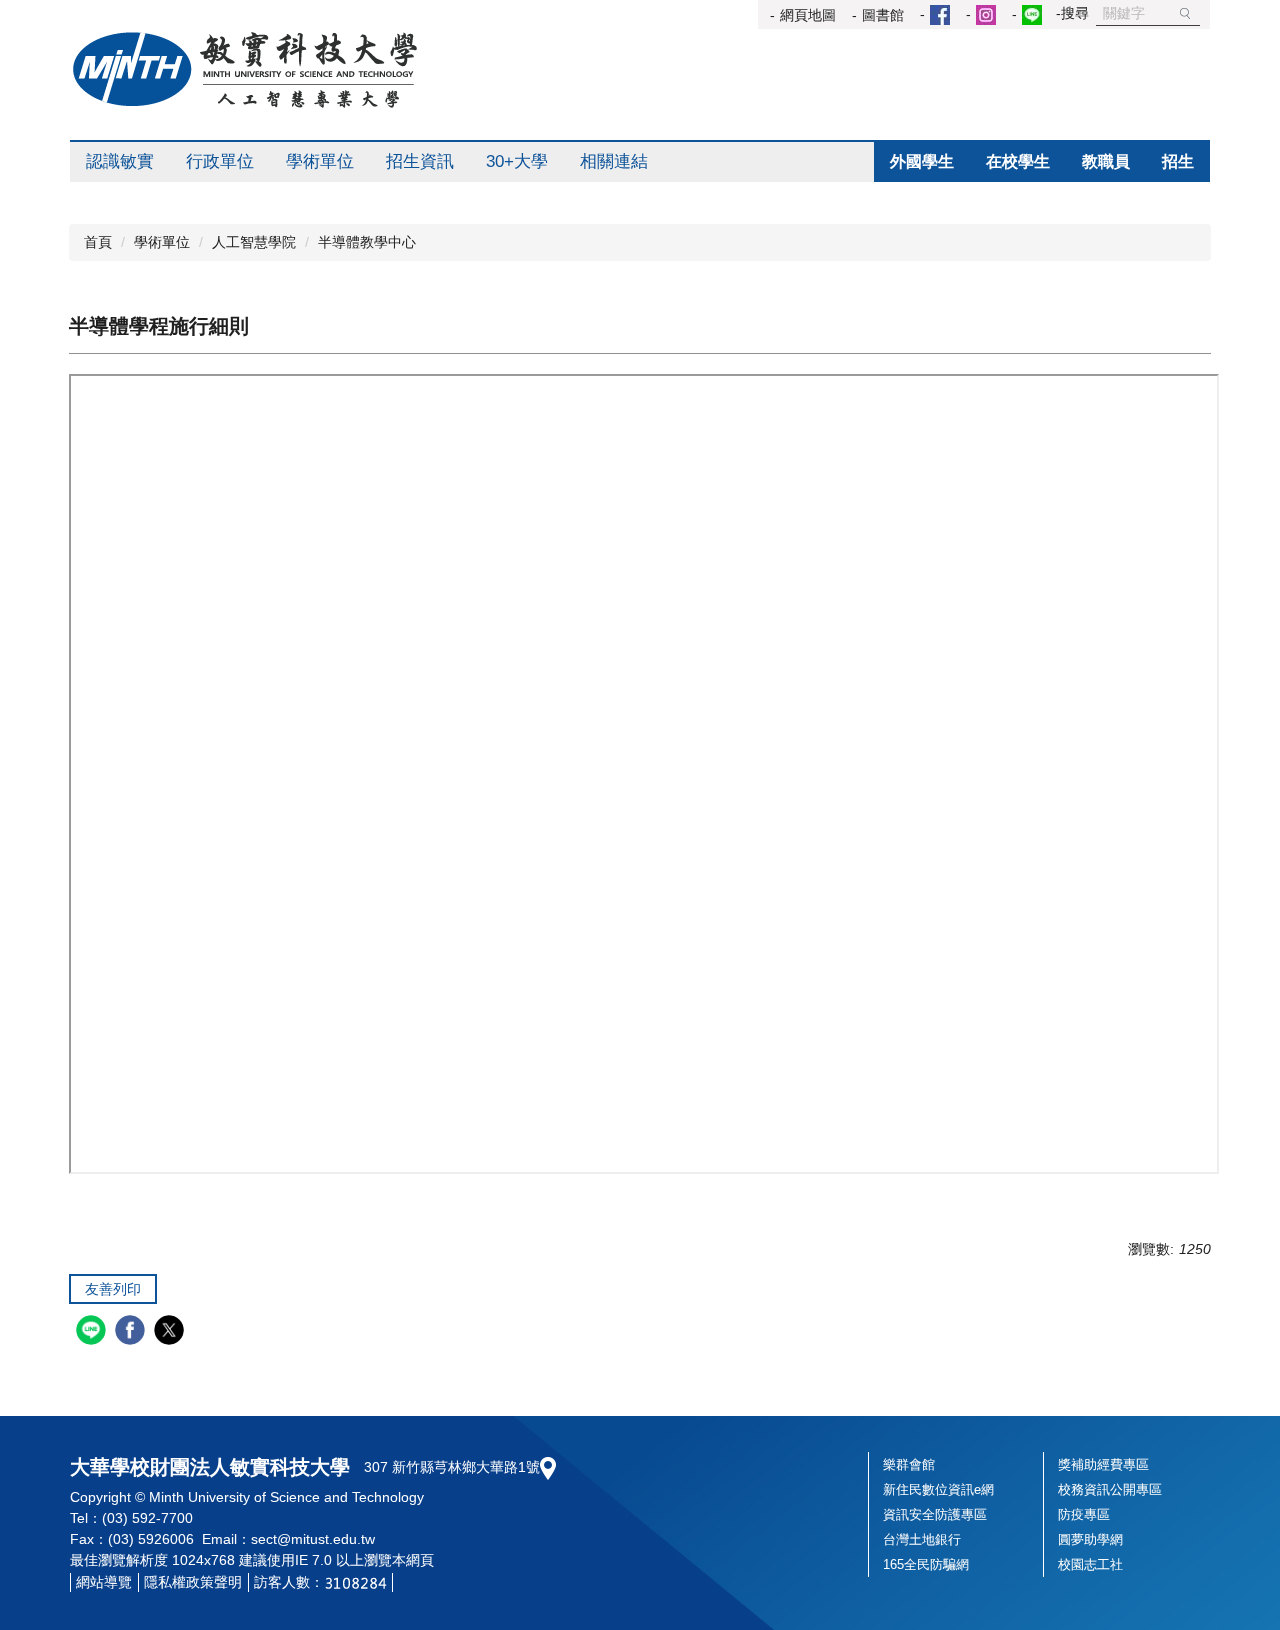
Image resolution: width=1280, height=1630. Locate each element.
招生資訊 (420, 161)
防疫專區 (1084, 1514)
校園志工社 (1090, 1564)
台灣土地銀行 (922, 1539)
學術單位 (162, 242)
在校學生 (1018, 161)
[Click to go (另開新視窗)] (937, 14)
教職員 (1106, 161)
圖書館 (883, 15)
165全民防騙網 (926, 1564)
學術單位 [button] (320, 161)
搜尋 (1185, 13)
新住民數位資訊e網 (938, 1489)
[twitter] (171, 1332)
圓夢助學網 (1090, 1539)
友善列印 (113, 1289)
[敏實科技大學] (245, 70)
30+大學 (517, 161)
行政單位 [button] (220, 161)
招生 (1178, 161)
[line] (93, 1332)
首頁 (98, 242)
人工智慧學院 (254, 242)
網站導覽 (104, 1582)
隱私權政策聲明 (193, 1582)
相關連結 (614, 161)
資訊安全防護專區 (935, 1514)
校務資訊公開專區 (1110, 1489)
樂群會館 (909, 1464)
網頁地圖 (808, 15)
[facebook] (132, 1332)
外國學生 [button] (922, 161)
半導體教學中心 (367, 242)
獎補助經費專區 (1103, 1464)
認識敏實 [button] (120, 161)
